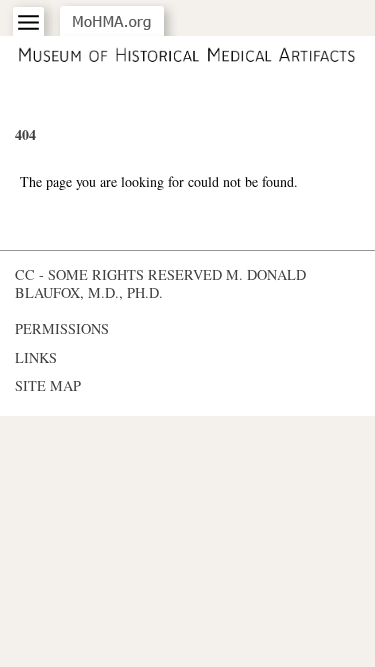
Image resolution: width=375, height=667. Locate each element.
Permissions (62, 328)
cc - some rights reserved (118, 274)
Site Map (48, 385)
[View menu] (28, 22)
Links (36, 357)
